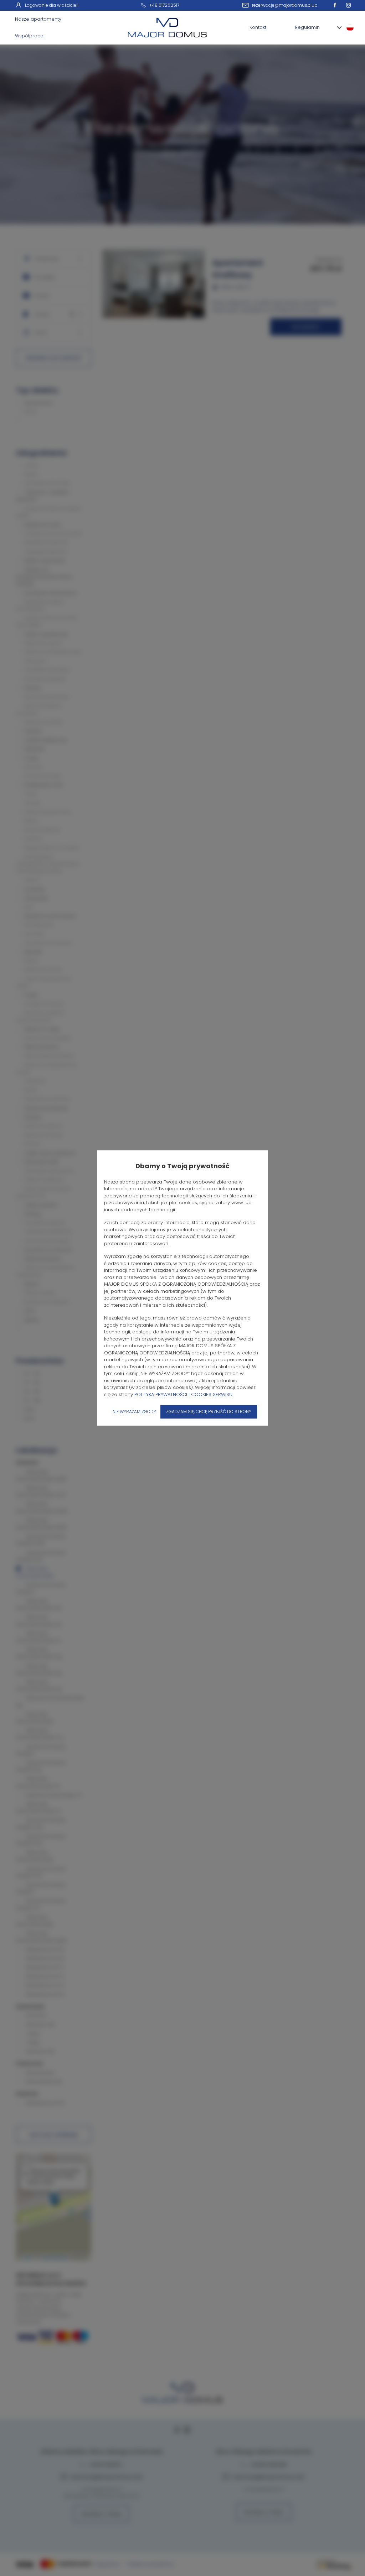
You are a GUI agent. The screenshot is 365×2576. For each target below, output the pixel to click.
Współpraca (29, 36)
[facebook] (337, 5)
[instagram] (350, 5)
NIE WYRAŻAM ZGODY (134, 1412)
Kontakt (258, 27)
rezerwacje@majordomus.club (285, 5)
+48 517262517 (164, 5)
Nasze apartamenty (38, 19)
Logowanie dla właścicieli (52, 5)
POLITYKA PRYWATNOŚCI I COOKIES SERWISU (183, 1394)
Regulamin (307, 27)
